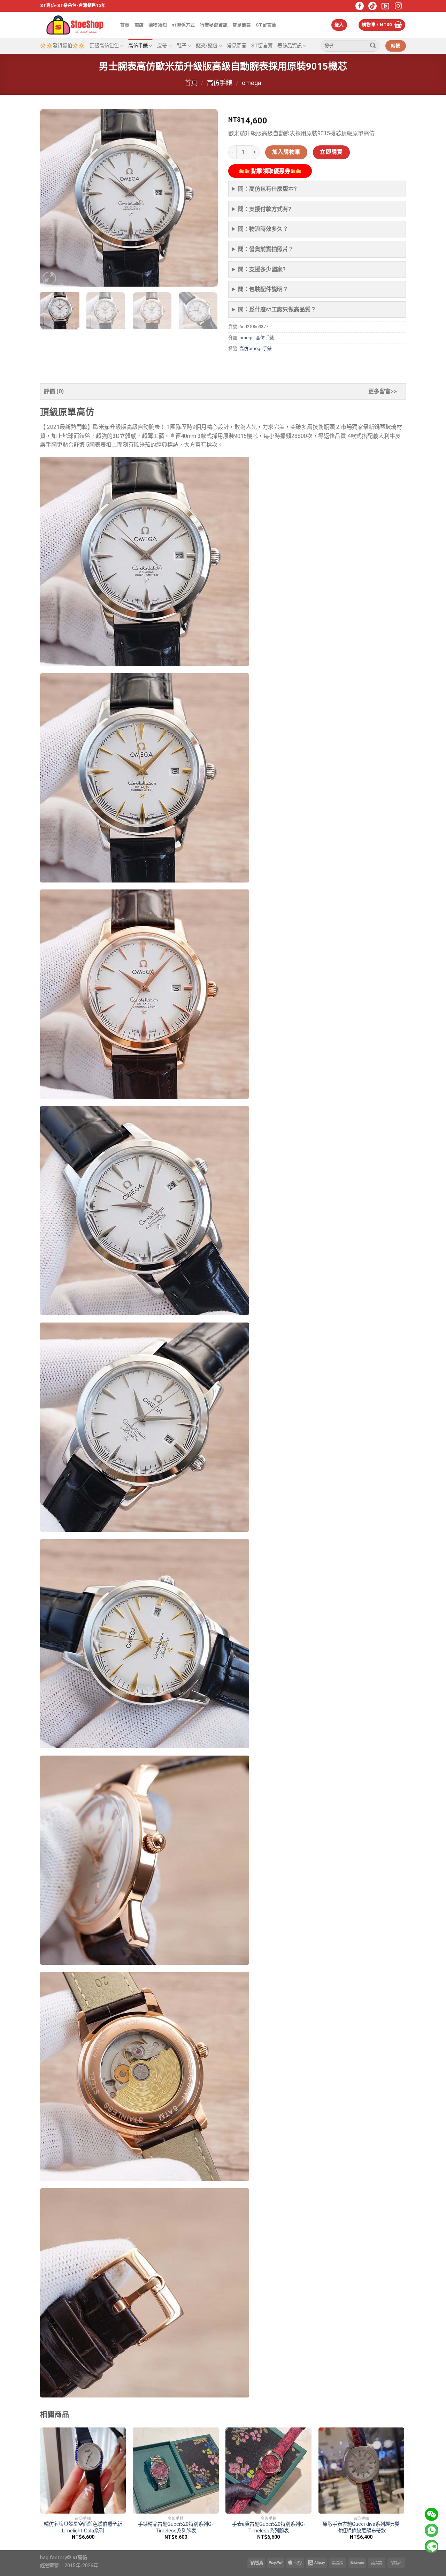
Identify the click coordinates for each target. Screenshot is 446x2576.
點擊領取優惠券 (270, 171)
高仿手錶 (138, 46)
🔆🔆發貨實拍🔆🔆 (62, 46)
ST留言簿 (266, 25)
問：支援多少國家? (262, 269)
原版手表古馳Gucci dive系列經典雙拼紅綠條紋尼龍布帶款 (361, 2528)
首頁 (125, 25)
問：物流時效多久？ (263, 229)
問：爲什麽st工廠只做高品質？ (277, 309)
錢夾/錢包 (207, 46)
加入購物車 (286, 152)
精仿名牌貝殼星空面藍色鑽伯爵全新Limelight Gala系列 (83, 2528)
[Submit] (373, 46)
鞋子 (182, 46)
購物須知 (158, 25)
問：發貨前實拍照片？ (266, 249)
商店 (139, 25)
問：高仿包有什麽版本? (267, 189)
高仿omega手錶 (256, 348)
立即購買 (331, 152)
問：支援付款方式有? (265, 209)
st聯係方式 (183, 25)
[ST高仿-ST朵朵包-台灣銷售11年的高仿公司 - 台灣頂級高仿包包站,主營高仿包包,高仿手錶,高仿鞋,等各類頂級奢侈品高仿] (75, 25)
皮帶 (162, 46)
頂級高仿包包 (104, 46)
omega (252, 83)
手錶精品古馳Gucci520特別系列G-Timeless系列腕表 (176, 2528)
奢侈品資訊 (290, 46)
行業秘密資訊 (214, 25)
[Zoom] (49, 278)
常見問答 (242, 25)
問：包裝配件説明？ (263, 289)
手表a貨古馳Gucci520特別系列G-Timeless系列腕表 (269, 2528)
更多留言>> (383, 391)
